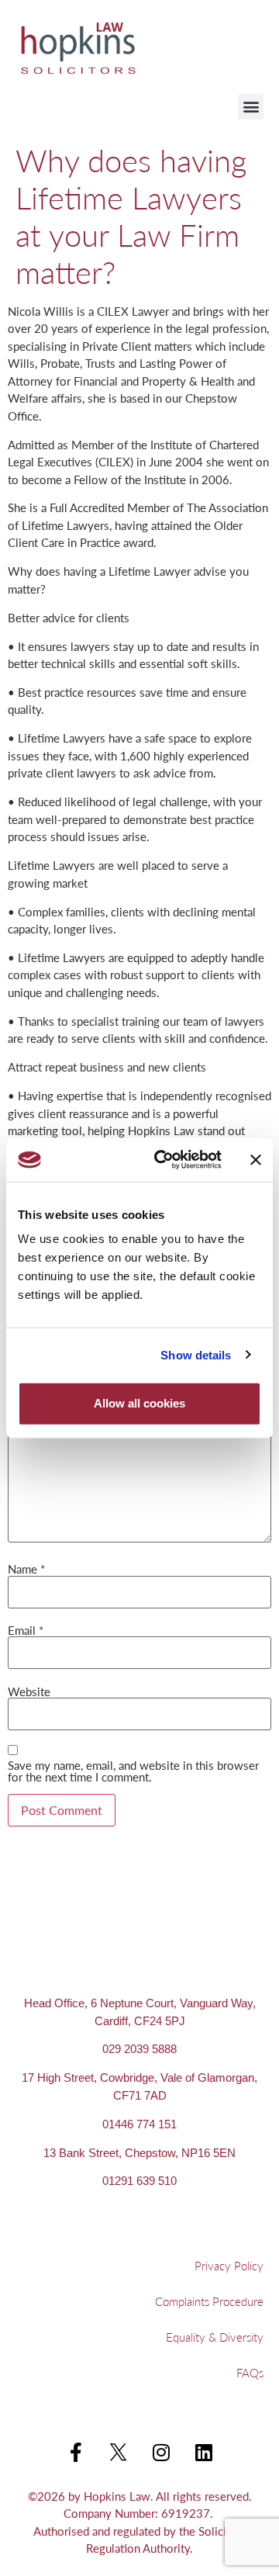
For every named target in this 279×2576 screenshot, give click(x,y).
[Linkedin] (204, 2453)
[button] (251, 107)
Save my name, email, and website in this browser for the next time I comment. (133, 1771)
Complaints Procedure (209, 2301)
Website (29, 1691)
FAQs (250, 2372)
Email (26, 1630)
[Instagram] (161, 2453)
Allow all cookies (139, 1403)
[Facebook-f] (76, 2453)
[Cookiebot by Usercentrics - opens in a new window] (164, 1160)
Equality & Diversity (215, 2337)
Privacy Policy (229, 2265)
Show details (196, 1354)
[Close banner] (256, 1160)
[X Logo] (119, 2453)
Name (26, 1568)
